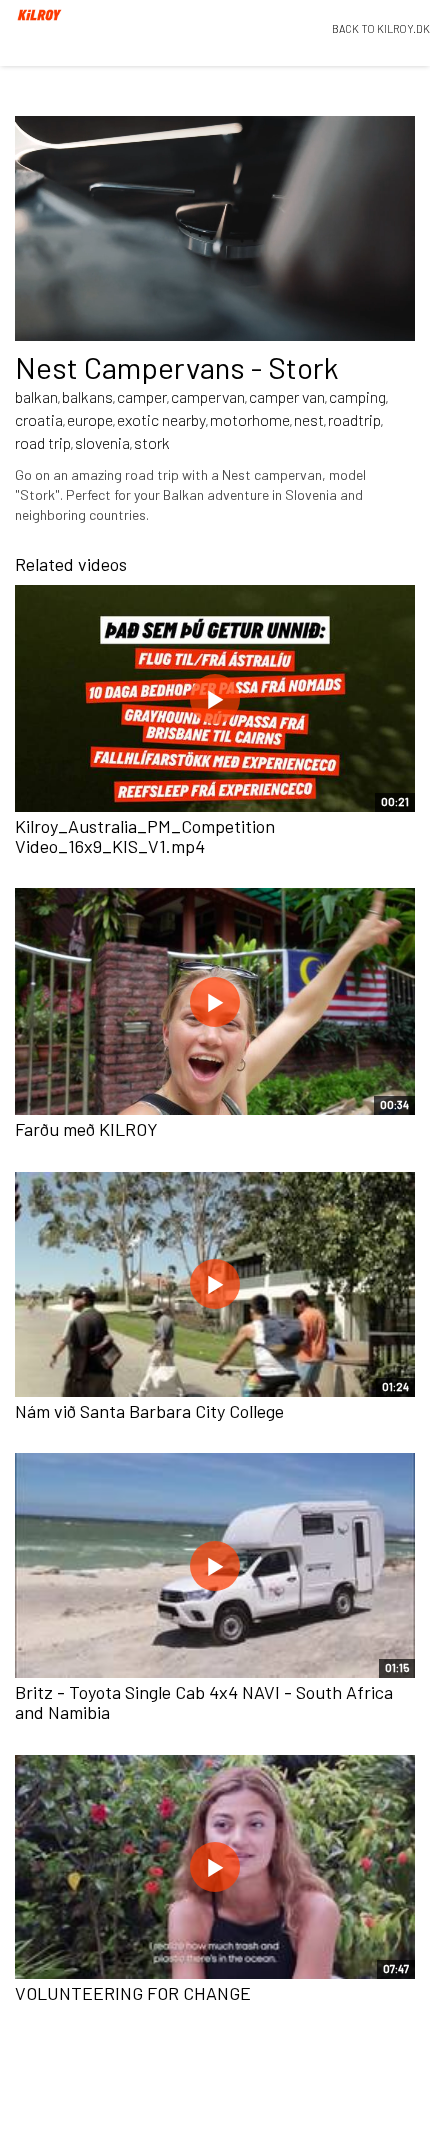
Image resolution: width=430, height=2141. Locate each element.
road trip (43, 442)
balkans (87, 396)
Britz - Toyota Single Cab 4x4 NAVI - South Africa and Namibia (204, 1702)
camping (357, 396)
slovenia (102, 442)
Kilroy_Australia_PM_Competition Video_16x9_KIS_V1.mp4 (145, 836)
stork (152, 442)
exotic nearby (161, 419)
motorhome (250, 419)
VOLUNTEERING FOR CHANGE (133, 1993)
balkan (36, 396)
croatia (39, 419)
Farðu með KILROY (86, 1129)
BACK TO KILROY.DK (381, 28)
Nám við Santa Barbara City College (149, 1411)
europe (90, 419)
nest (309, 419)
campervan (208, 396)
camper (142, 396)
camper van (287, 396)
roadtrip (354, 419)
